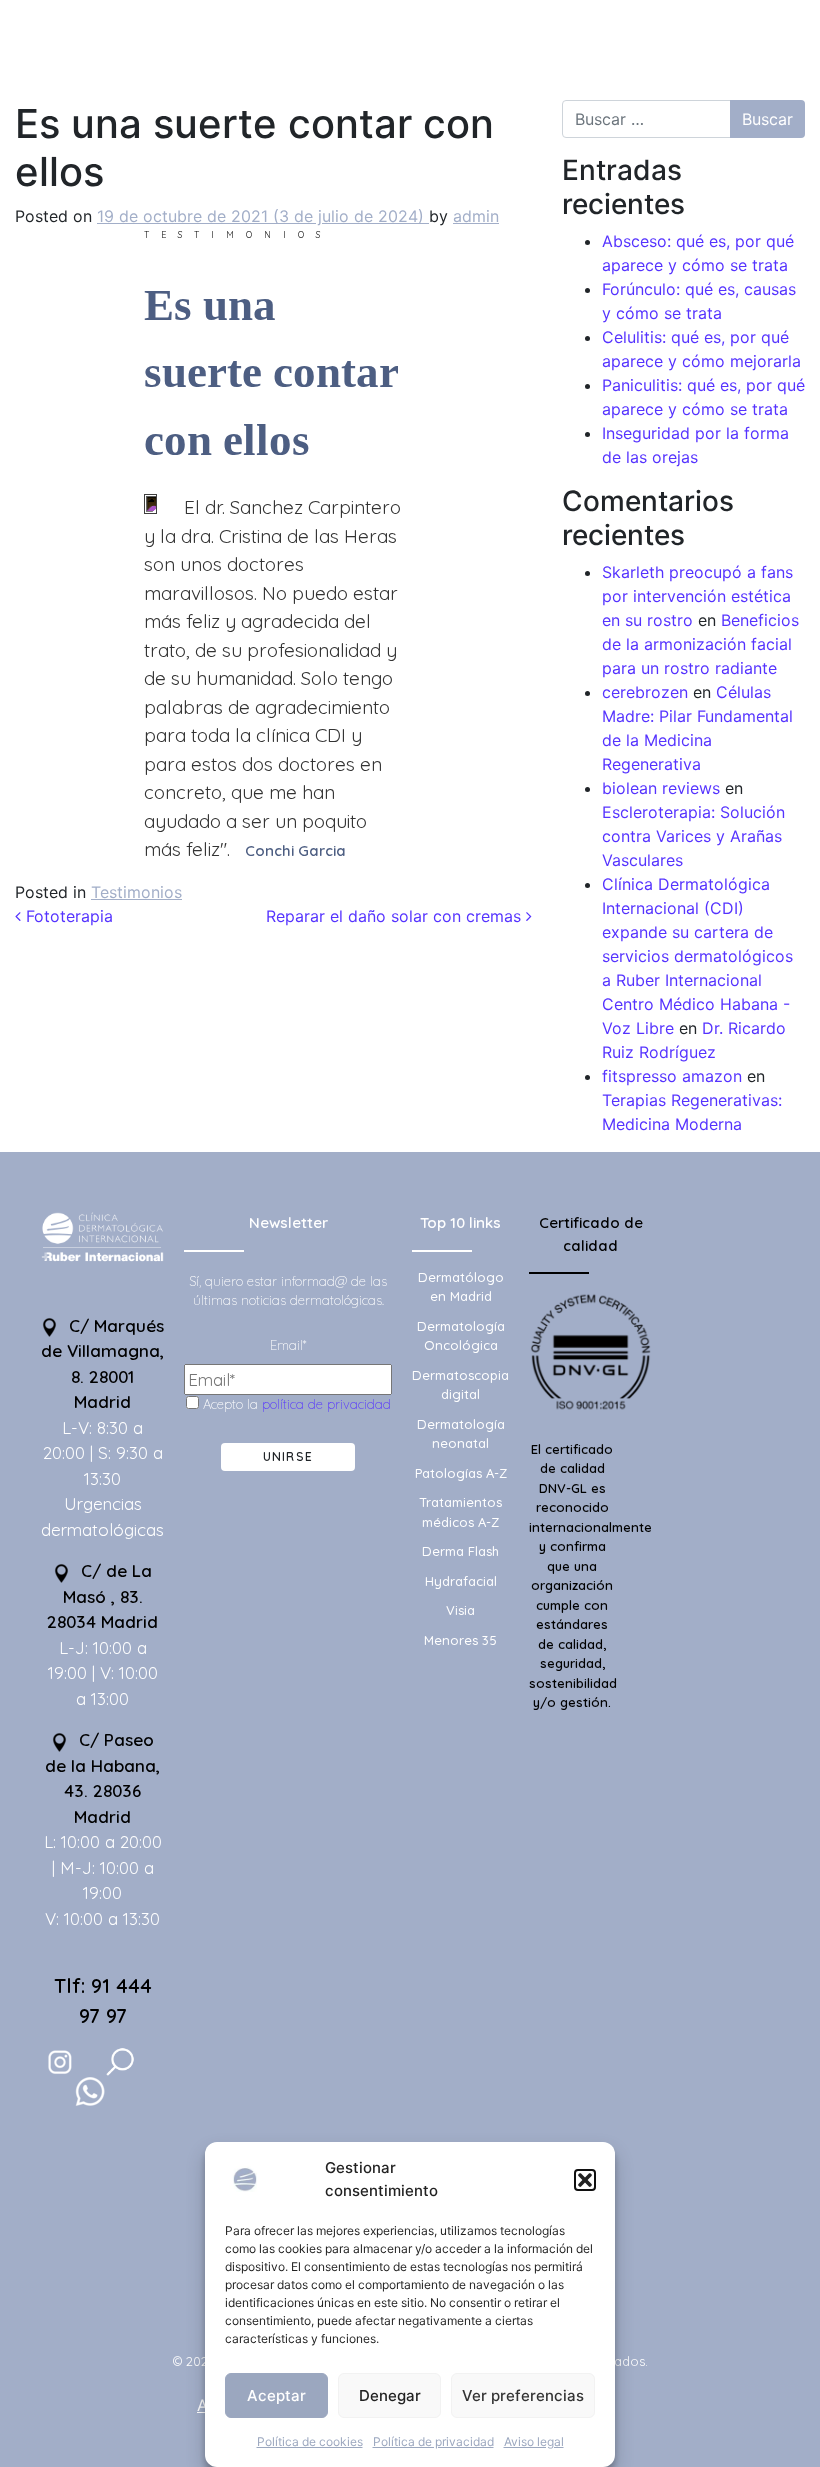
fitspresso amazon (672, 1076)
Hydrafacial (461, 1581)
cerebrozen (645, 692)
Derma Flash (460, 1551)
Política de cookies (310, 2441)
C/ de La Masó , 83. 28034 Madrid (102, 1596)
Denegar (390, 2395)
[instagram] (60, 2062)
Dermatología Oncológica (461, 1336)
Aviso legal (534, 2441)
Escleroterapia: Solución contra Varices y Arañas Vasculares (693, 836)
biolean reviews (661, 788)
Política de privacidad (433, 2441)
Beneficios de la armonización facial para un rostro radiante (700, 644)
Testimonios (136, 892)
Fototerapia (67, 916)
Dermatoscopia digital (460, 1385)
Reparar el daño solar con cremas (396, 916)
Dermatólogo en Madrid (461, 1287)
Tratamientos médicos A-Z (460, 1512)
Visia (460, 1610)
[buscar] (120, 2062)
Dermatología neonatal (461, 1434)
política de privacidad (326, 1404)
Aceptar (276, 2395)
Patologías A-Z (461, 1473)
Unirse (288, 1456)
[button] (585, 2180)
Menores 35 (460, 1640)
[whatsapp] (90, 2092)
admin (476, 216)
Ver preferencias (523, 2395)
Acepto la (295, 1404)
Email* (288, 1345)
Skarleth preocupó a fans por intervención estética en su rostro (697, 596)
